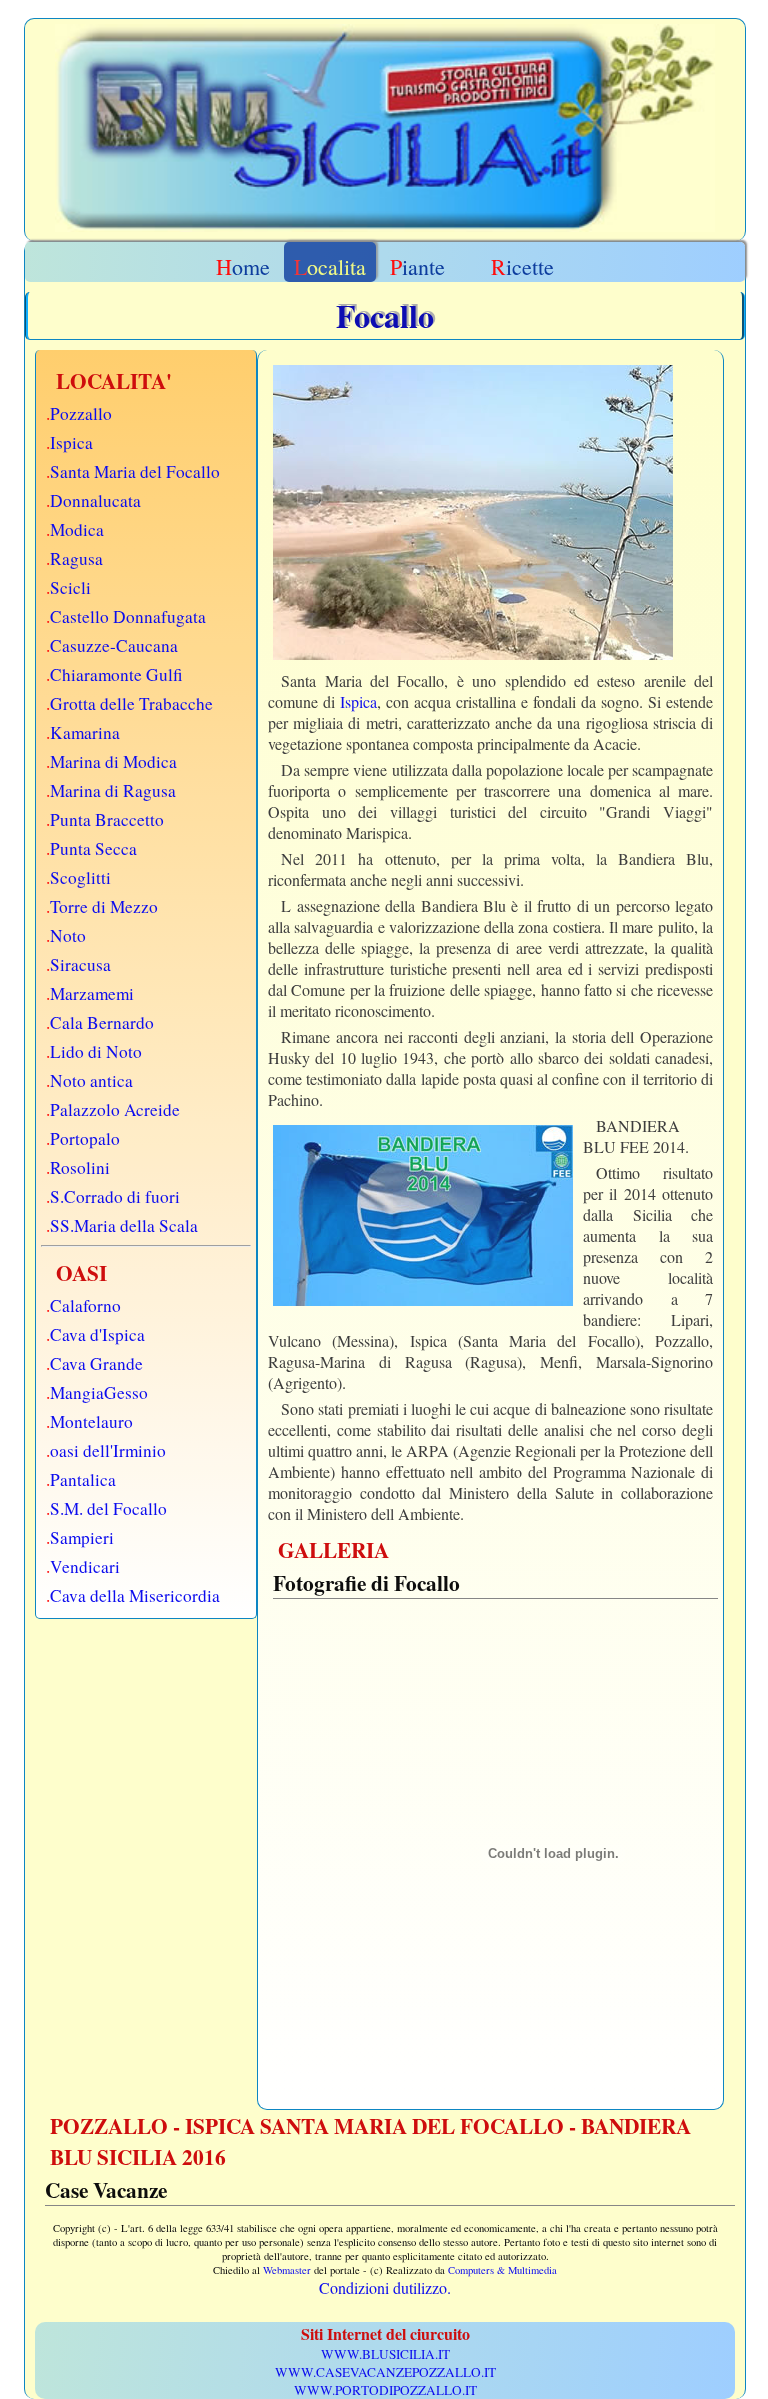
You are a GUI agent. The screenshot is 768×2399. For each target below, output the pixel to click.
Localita (330, 266)
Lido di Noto (96, 1051)
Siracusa (80, 964)
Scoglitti (80, 877)
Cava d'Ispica (97, 1334)
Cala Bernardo (102, 1022)
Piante (417, 266)
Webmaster (287, 2270)
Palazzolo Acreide (115, 1109)
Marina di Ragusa (113, 790)
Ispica (71, 442)
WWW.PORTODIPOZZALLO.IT (385, 2390)
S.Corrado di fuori (115, 1196)
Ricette (522, 266)
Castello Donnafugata (128, 616)
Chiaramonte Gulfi (116, 674)
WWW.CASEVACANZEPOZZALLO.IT (385, 2372)
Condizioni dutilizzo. (385, 2287)
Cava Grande (96, 1363)
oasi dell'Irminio (108, 1450)
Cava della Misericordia (135, 1595)
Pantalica (83, 1479)
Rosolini (80, 1167)
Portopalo (85, 1138)
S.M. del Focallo (108, 1508)
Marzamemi (92, 993)
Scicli (70, 587)
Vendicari (85, 1566)
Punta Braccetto (107, 819)
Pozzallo (81, 413)
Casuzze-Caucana (114, 645)
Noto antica (91, 1080)
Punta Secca (93, 848)
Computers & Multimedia (502, 2270)
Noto (68, 935)
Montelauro (91, 1421)
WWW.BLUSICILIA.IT (385, 2354)
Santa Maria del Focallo (135, 471)
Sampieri (82, 1537)
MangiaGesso (99, 1392)
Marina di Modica (113, 761)
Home (243, 266)
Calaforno (85, 1305)
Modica (77, 529)
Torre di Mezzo (104, 906)
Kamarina (85, 732)
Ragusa (76, 558)
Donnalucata (95, 500)
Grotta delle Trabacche (131, 703)
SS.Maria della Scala (124, 1225)
